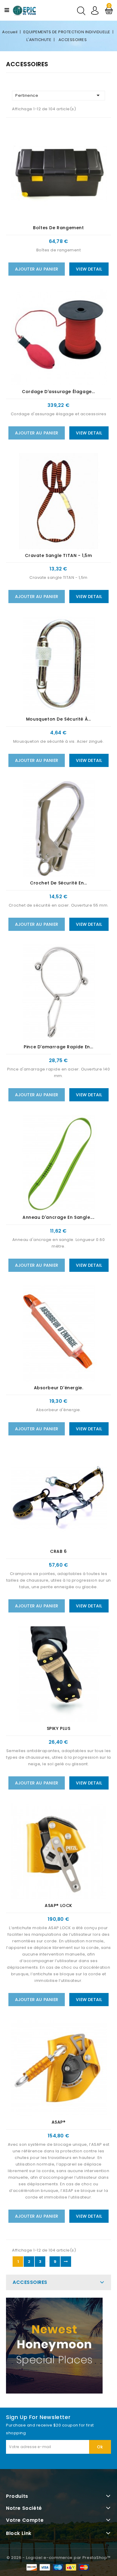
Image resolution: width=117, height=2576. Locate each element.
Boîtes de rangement (58, 228)
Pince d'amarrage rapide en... (58, 1047)
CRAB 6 (58, 1551)
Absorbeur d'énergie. (59, 1388)
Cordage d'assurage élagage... (58, 392)
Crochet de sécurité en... (58, 883)
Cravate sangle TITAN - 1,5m (58, 555)
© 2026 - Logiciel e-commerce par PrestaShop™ (59, 2558)
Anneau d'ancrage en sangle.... (58, 1217)
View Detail (89, 269)
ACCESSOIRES (30, 2282)
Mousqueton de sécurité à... (58, 719)
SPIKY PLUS (59, 1728)
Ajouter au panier (37, 269)
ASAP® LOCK (58, 1905)
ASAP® (59, 2122)
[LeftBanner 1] (54, 2346)
